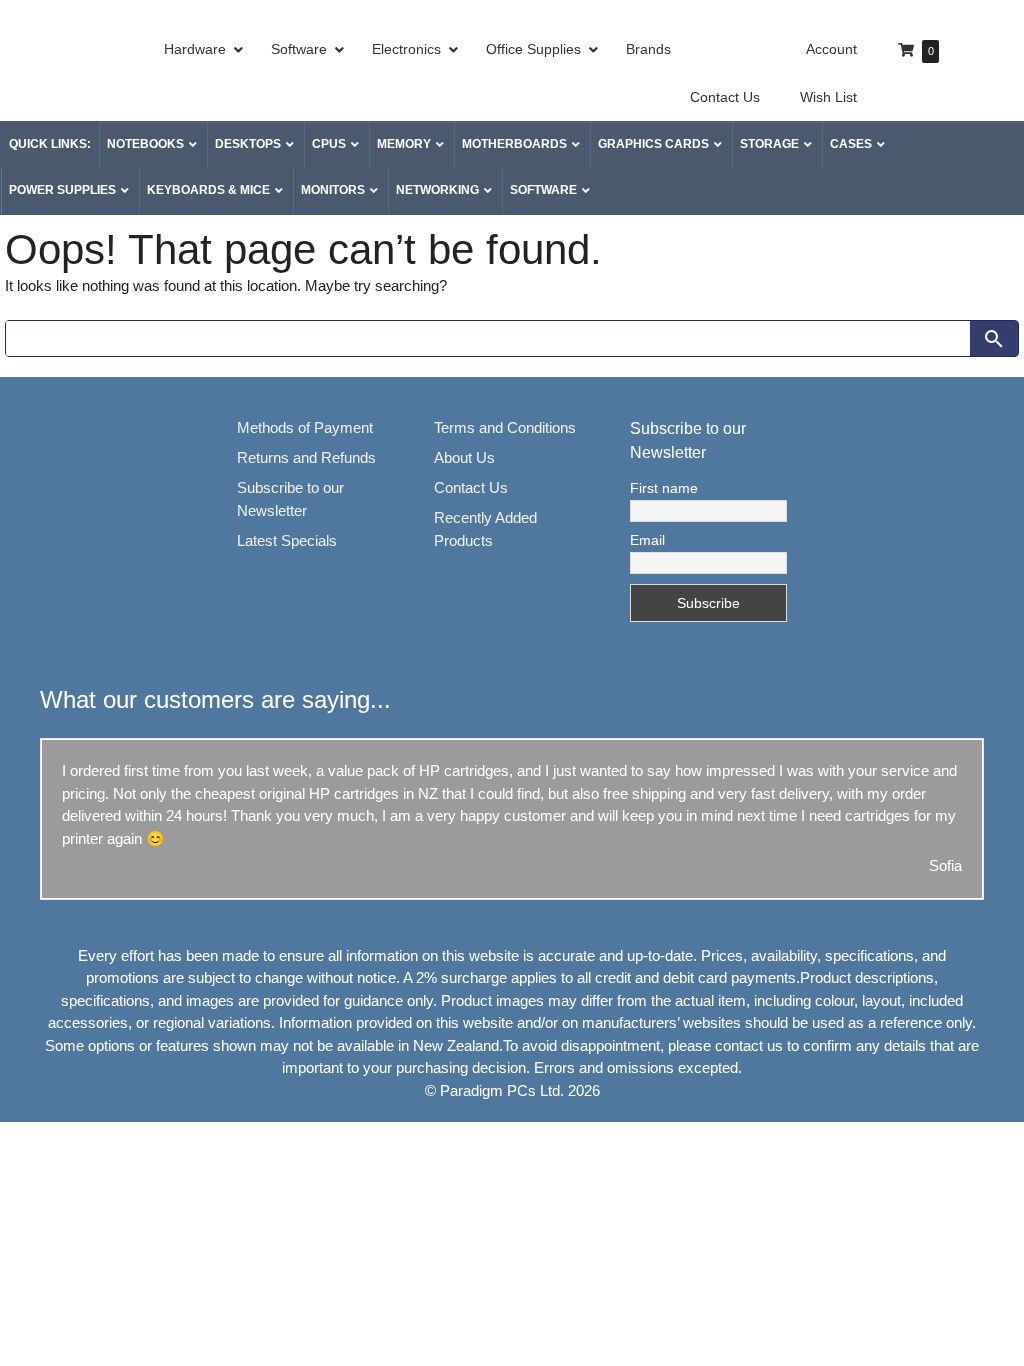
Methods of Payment (305, 427)
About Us (464, 457)
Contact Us (471, 487)
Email (647, 540)
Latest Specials (287, 540)
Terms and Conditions (505, 427)
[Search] (994, 338)
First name (664, 488)
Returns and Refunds (306, 457)
